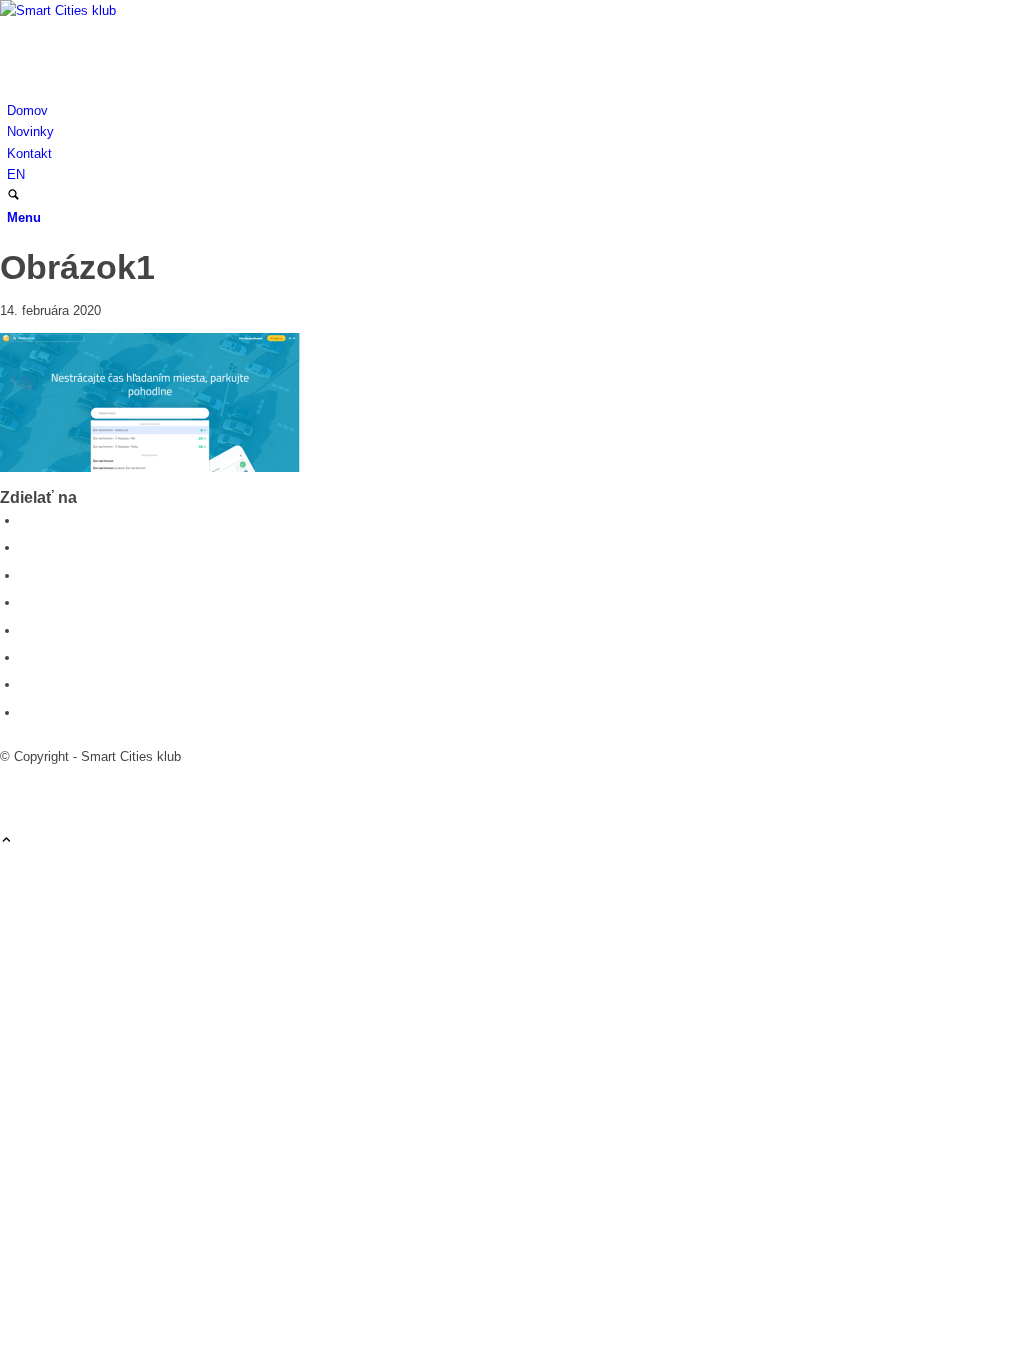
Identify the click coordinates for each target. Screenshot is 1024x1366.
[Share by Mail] (25, 712)
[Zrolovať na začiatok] (6, 841)
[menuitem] (515, 110)
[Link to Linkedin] (12, 778)
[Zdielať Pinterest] (25, 602)
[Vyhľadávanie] (13, 196)
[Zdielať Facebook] (25, 520)
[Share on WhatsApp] (25, 575)
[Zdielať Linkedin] (25, 630)
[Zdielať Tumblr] (25, 657)
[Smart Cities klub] (150, 10)
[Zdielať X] (25, 547)
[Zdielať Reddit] (25, 684)
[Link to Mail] (12, 799)
